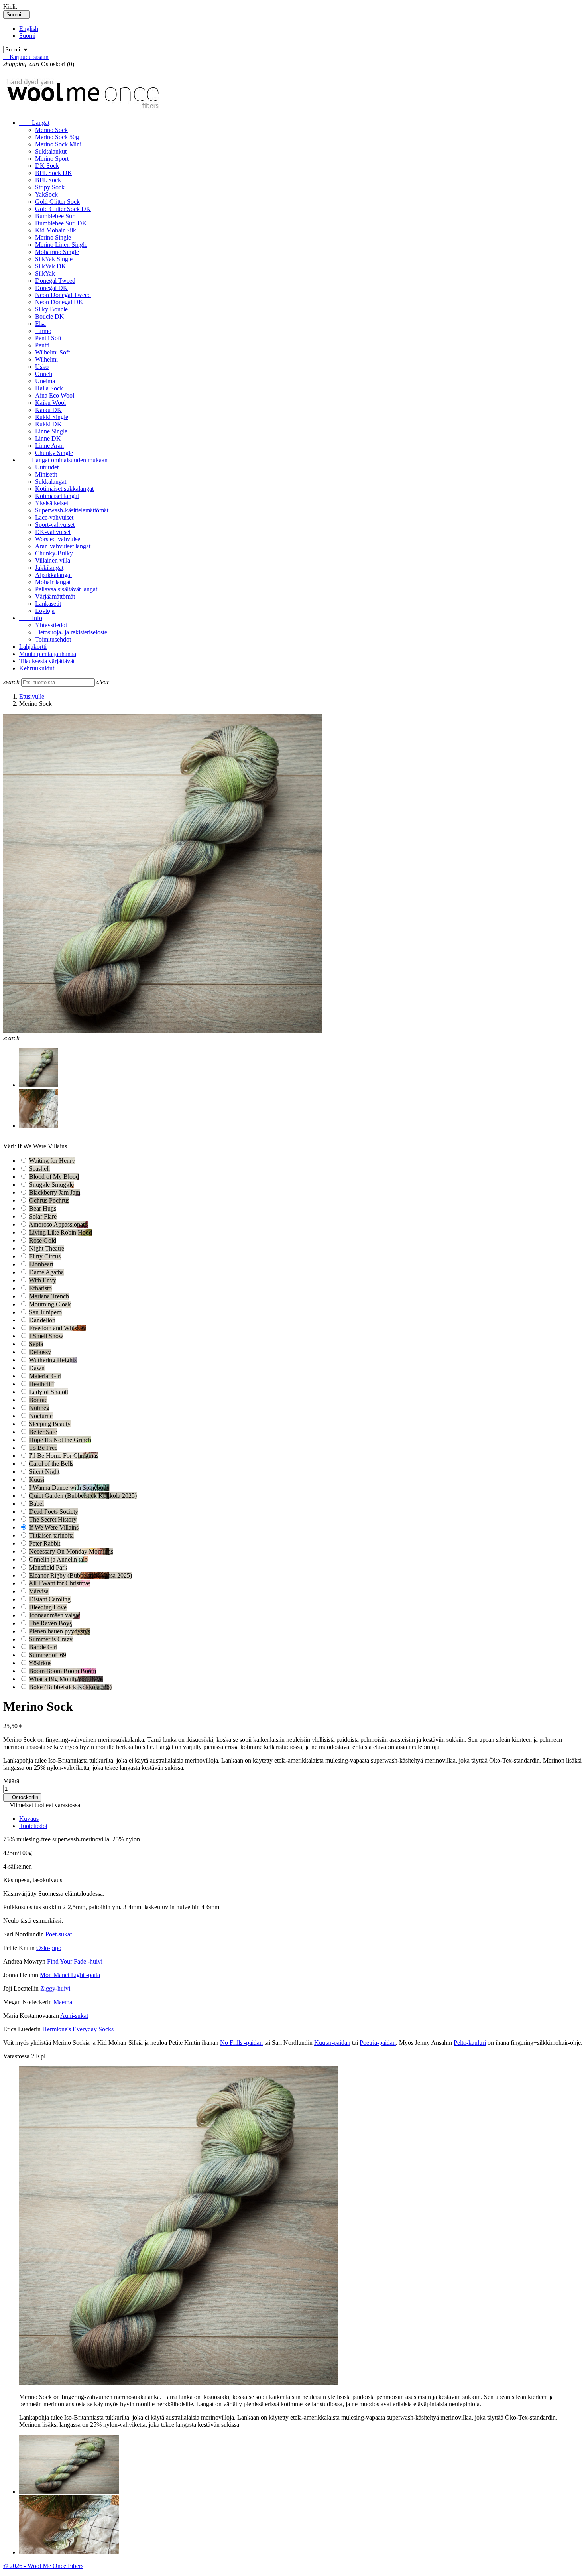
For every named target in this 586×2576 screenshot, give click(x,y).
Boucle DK (50, 316)
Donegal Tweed (55, 281)
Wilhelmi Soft (52, 352)
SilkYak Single (54, 259)
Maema (63, 2002)
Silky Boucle (51, 309)
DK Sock (47, 166)
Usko (42, 367)
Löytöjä (45, 611)
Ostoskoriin (22, 1797)
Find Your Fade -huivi (75, 1961)
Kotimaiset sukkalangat (64, 489)
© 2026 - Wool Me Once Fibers (43, 2566)
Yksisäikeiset (52, 503)
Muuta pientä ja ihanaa (48, 654)
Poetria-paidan (378, 2043)
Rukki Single (52, 417)
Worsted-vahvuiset (58, 539)
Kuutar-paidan (332, 2043)
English (29, 29)
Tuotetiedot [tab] (33, 1826)
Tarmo (43, 331)
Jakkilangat (49, 568)
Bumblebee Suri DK (61, 223)
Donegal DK (51, 288)
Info (31, 618)
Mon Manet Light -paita (70, 1975)
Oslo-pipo (49, 1948)
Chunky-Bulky (54, 553)
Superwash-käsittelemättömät (72, 510)
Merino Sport (52, 159)
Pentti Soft (48, 338)
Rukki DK (48, 424)
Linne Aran (49, 446)
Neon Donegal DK (59, 302)
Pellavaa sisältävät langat (66, 589)
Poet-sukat (59, 1934)
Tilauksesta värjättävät (47, 661)
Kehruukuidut (37, 668)
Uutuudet (47, 467)
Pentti (42, 345)
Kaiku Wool (50, 403)
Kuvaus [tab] (29, 1819)
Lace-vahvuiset (54, 517)
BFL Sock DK (54, 173)
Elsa (40, 324)
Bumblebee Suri (55, 216)
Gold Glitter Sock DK (63, 209)
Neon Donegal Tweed (63, 295)
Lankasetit (48, 604)
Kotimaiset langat (57, 496)
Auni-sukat (74, 2016)
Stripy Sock (50, 187)
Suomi (27, 36)
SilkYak (45, 273)
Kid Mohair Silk (56, 230)
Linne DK (48, 438)
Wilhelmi (46, 359)
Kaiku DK (48, 410)
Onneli (44, 374)
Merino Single (53, 237)
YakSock (46, 194)
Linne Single (51, 431)
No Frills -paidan (241, 2043)
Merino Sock (51, 130)
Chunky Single (54, 453)
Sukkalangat (51, 482)
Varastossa (16, 2056)
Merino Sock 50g (57, 137)
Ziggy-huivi (55, 1988)
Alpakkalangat (53, 575)
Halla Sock (49, 388)
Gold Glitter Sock (57, 202)
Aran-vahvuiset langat (63, 546)
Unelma (45, 381)
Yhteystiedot (51, 625)
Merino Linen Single (61, 245)
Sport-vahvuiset (55, 525)
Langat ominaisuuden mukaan (63, 460)
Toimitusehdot (53, 639)
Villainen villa (53, 560)
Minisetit (46, 474)
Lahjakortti (33, 647)
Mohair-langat (53, 582)
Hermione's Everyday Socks (78, 2029)
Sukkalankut (51, 151)
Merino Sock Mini (58, 144)
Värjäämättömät (55, 596)
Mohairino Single (57, 252)
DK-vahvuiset (53, 532)
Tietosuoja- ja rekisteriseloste (71, 632)
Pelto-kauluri (470, 2043)
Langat (34, 123)
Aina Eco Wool (55, 395)
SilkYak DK (51, 266)
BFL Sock (48, 180)
